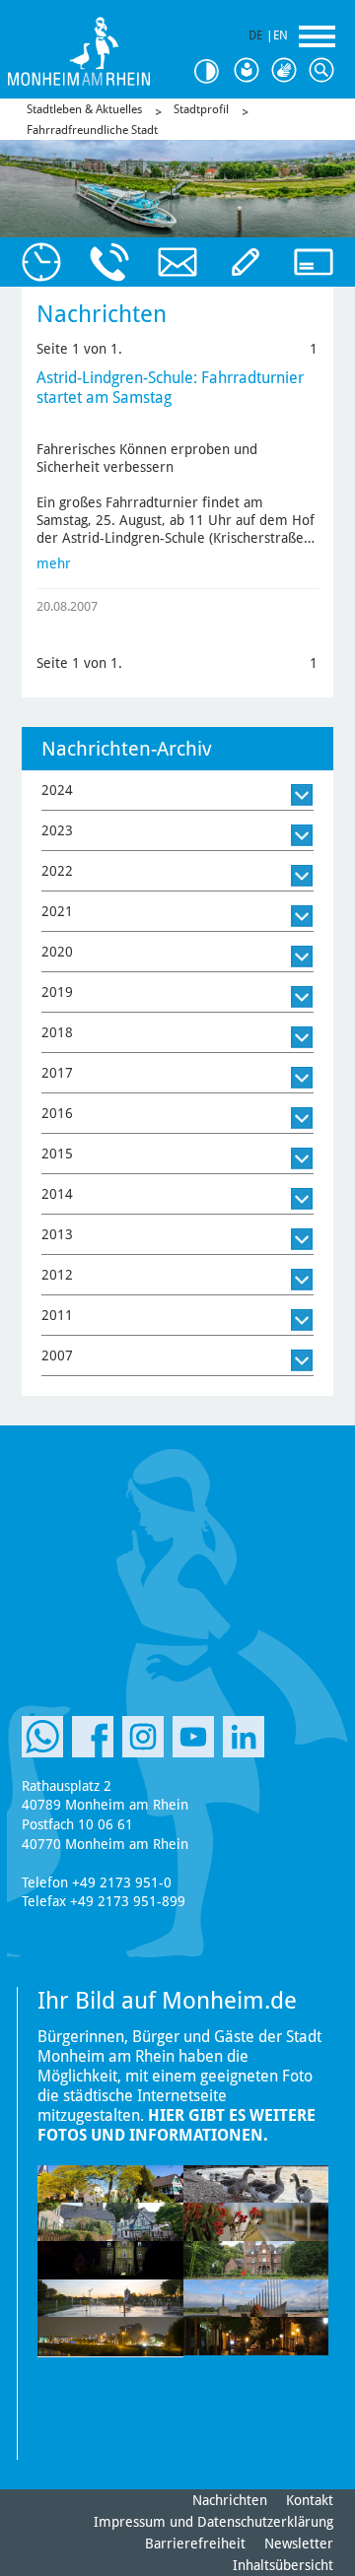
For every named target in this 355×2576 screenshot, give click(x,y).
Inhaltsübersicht (283, 2565)
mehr (54, 563)
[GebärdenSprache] (286, 71)
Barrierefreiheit (195, 2543)
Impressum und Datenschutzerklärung (213, 2522)
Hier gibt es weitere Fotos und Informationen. (177, 2125)
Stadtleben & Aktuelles (84, 109)
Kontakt (310, 2500)
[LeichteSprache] (248, 71)
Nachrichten (230, 2500)
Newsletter (299, 2543)
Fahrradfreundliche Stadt (92, 130)
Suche (323, 71)
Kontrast (211, 71)
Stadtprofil (201, 109)
